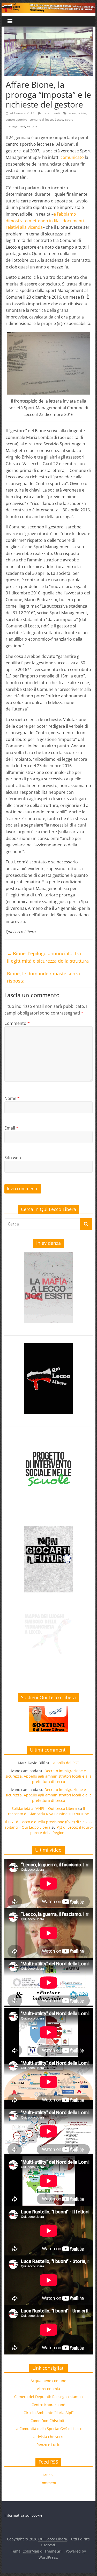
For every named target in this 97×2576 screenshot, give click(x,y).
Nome (12, 1098)
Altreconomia (48, 2389)
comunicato (72, 157)
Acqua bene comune (48, 2381)
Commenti (48, 2483)
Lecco (59, 120)
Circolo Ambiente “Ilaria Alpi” (48, 2413)
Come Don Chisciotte (48, 2421)
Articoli (48, 2475)
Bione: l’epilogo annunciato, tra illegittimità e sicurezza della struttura (48, 957)
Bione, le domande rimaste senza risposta (43, 977)
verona (32, 126)
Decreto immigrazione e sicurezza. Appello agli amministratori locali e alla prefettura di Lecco (48, 1776)
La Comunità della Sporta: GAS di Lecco (48, 2429)
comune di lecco (41, 120)
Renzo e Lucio (48, 2445)
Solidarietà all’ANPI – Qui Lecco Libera (44, 1808)
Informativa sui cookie (23, 2515)
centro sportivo (17, 120)
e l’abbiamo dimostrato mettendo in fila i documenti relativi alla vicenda (45, 221)
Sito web (13, 1158)
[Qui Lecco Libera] (49, 6)
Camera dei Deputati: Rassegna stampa (48, 2397)
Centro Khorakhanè (48, 2405)
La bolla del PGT (65, 1763)
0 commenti (51, 113)
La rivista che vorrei (48, 2437)
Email (11, 1128)
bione (72, 113)
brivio (82, 113)
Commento (17, 1023)
